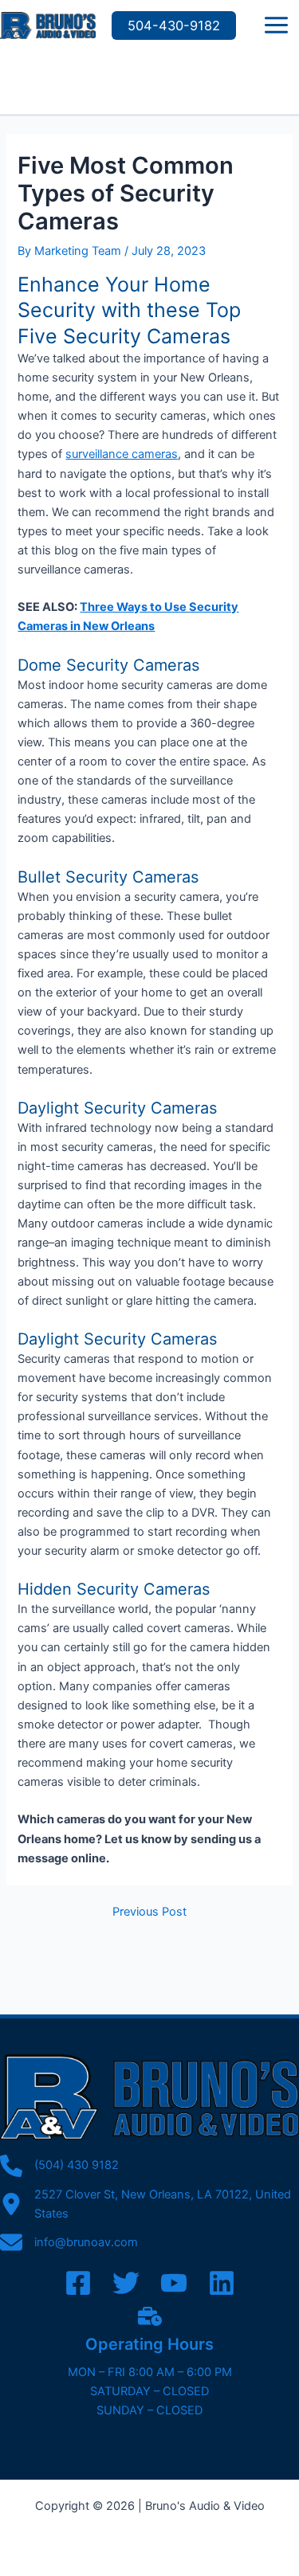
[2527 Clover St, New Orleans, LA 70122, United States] (149, 2204)
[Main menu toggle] (276, 25)
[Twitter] (126, 2283)
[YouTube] (174, 2283)
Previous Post (149, 1912)
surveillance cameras (122, 454)
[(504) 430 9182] (59, 2166)
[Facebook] (78, 2283)
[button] (174, 25)
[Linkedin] (222, 2283)
